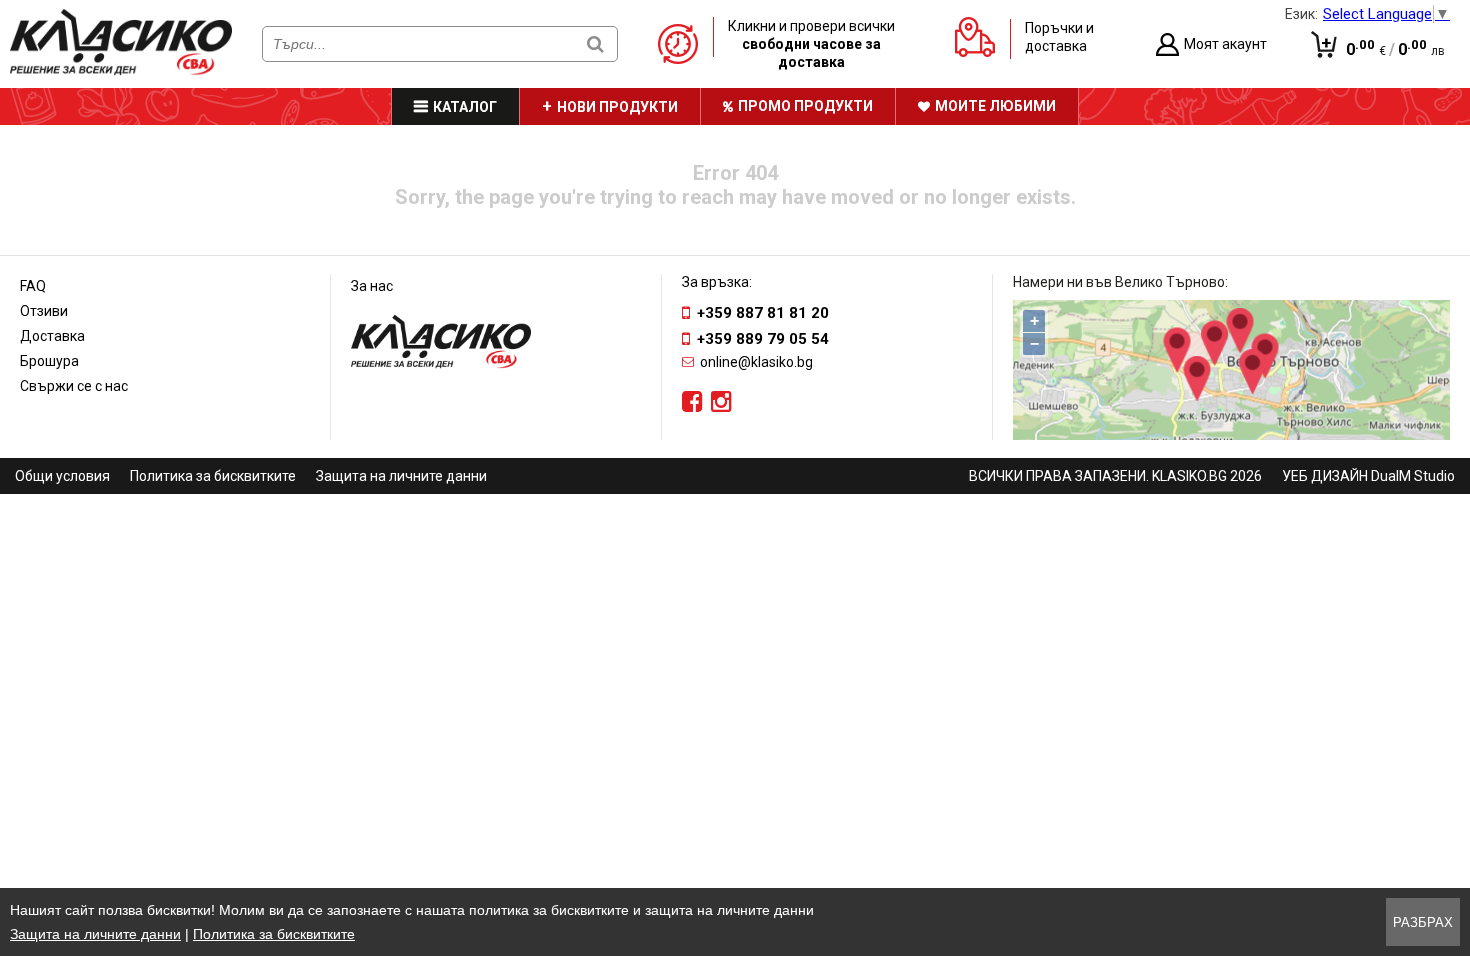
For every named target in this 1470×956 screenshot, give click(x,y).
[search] (595, 43)
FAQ (33, 286)
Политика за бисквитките (213, 476)
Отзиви (44, 311)
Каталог (465, 107)
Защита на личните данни (401, 476)
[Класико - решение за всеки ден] (121, 71)
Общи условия (62, 476)
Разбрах (1423, 922)
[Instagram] (721, 402)
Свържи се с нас (74, 386)
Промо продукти (805, 106)
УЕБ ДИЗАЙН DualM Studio (1368, 476)
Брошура (49, 361)
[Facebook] (692, 402)
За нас (372, 286)
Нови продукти (617, 107)
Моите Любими (995, 106)
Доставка (52, 336)
